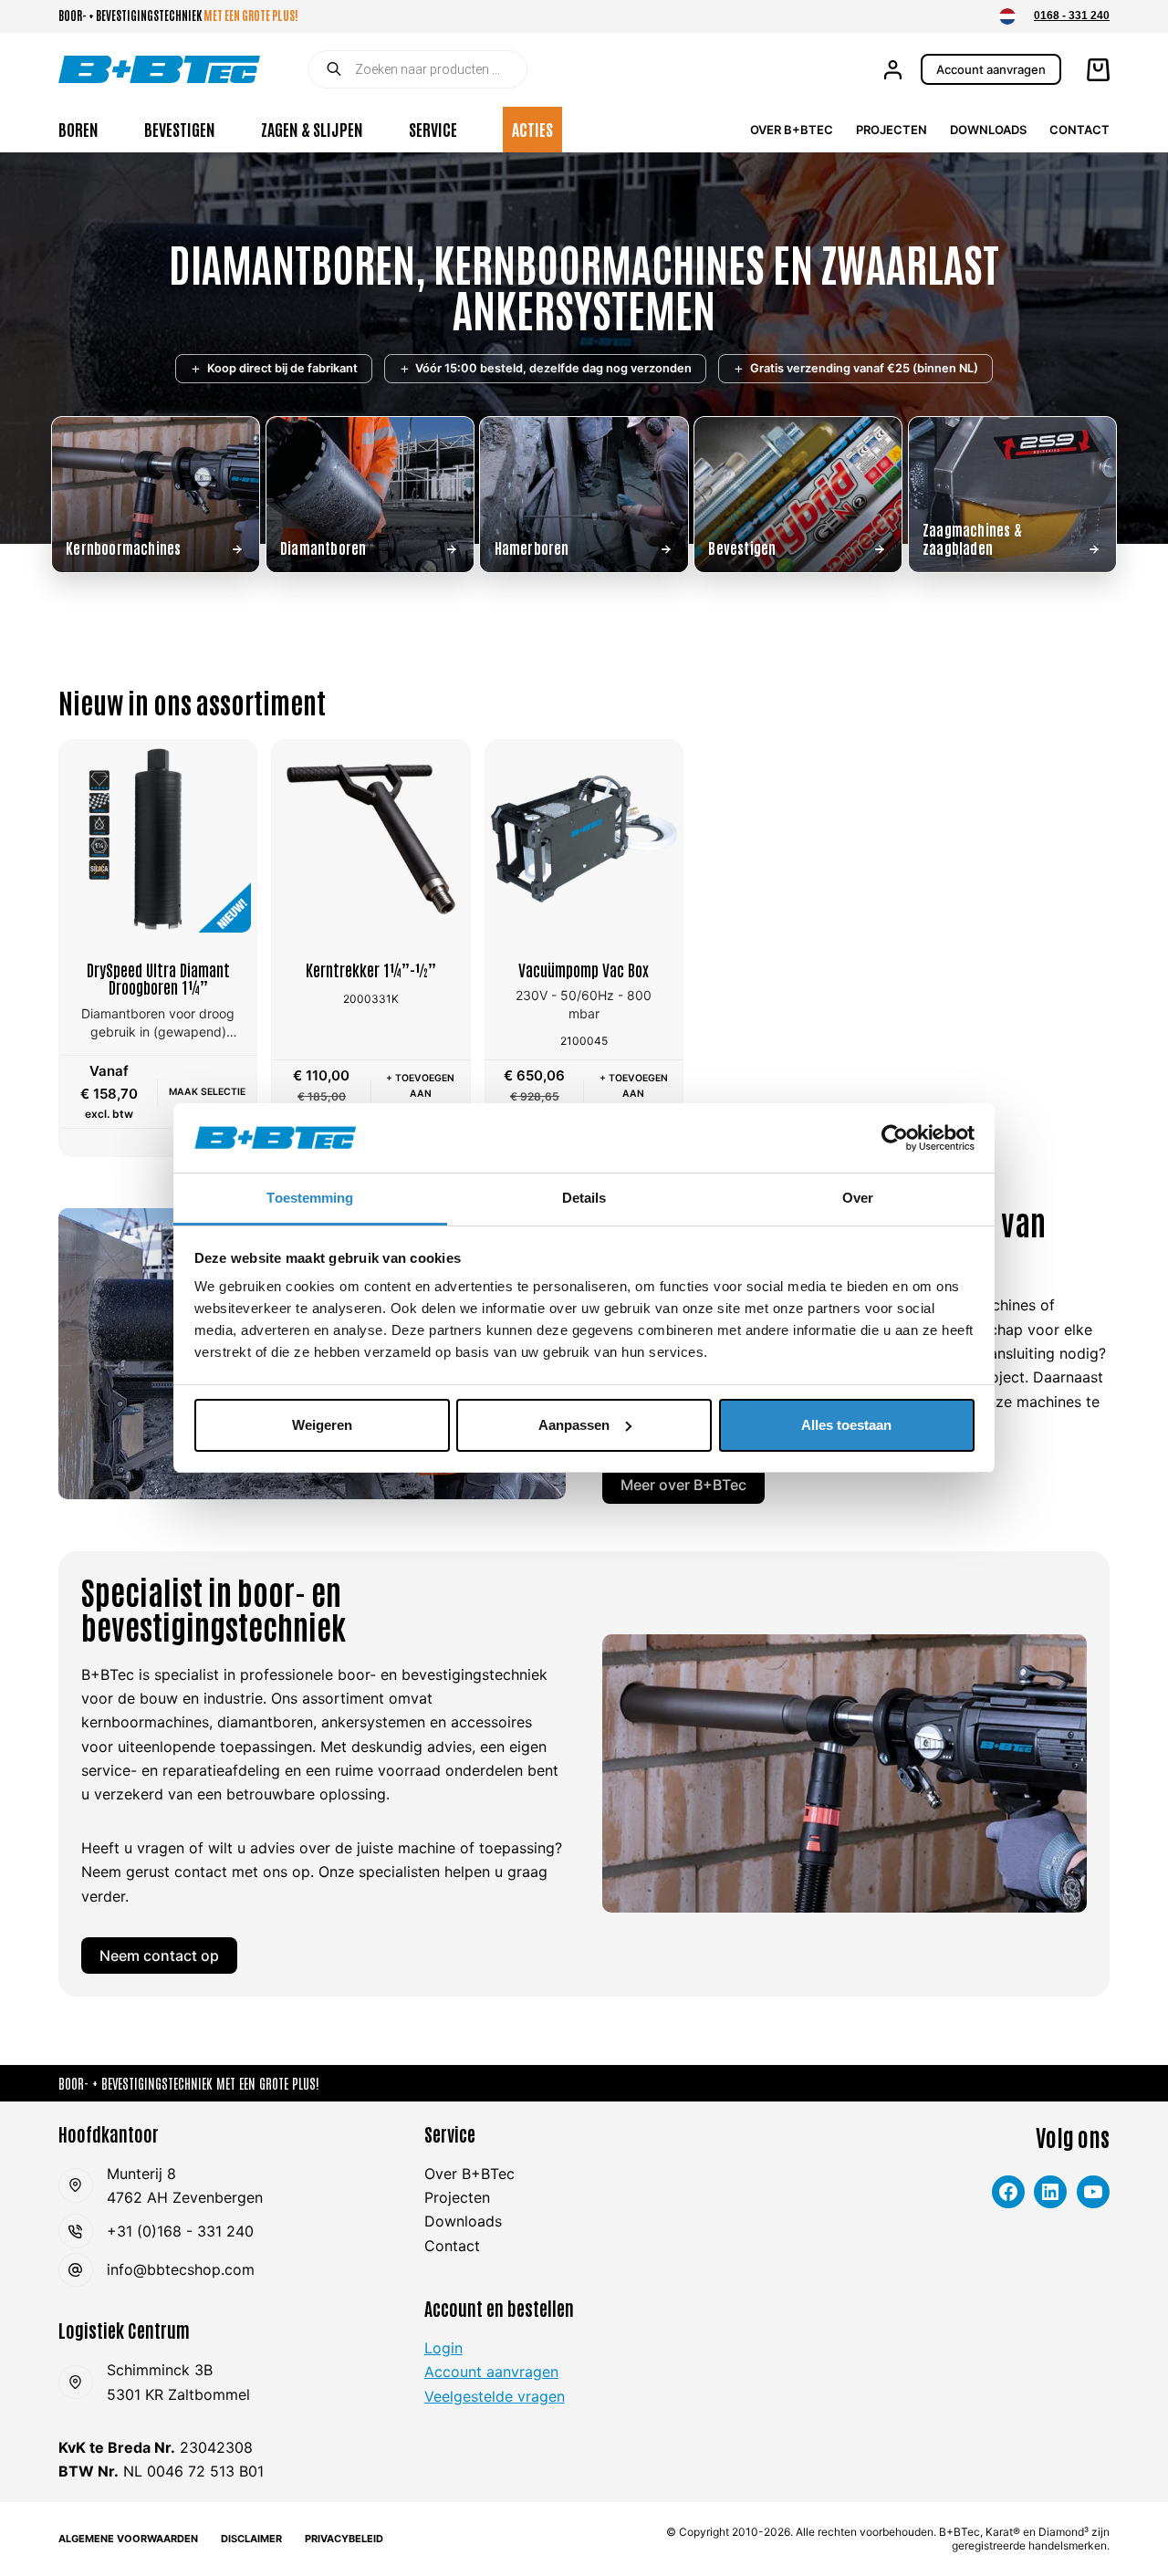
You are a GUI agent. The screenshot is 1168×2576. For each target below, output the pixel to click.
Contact (1079, 130)
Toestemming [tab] (310, 1198)
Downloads (988, 130)
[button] (1007, 16)
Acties (532, 129)
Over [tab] (858, 1198)
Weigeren (322, 1425)
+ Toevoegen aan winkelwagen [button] (420, 1094)
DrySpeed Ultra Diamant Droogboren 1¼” (158, 978)
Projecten (892, 130)
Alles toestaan (846, 1425)
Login (443, 2348)
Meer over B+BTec (683, 1485)
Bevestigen (180, 129)
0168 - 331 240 (1072, 16)
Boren (78, 129)
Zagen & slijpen (312, 129)
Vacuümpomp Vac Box (584, 969)
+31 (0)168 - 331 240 (180, 2231)
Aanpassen (574, 1425)
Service (433, 129)
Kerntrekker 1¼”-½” (371, 969)
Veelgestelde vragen (495, 2396)
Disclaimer (251, 2539)
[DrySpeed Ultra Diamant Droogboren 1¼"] (158, 839)
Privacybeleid (344, 2539)
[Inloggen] (893, 70)
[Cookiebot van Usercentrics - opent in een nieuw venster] (895, 1138)
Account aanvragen (991, 69)
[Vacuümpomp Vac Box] (584, 839)
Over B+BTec (792, 130)
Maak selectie (207, 1092)
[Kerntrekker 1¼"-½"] (370, 839)
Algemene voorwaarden (128, 2539)
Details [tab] (584, 1198)
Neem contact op (159, 1955)
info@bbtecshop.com (181, 2269)
